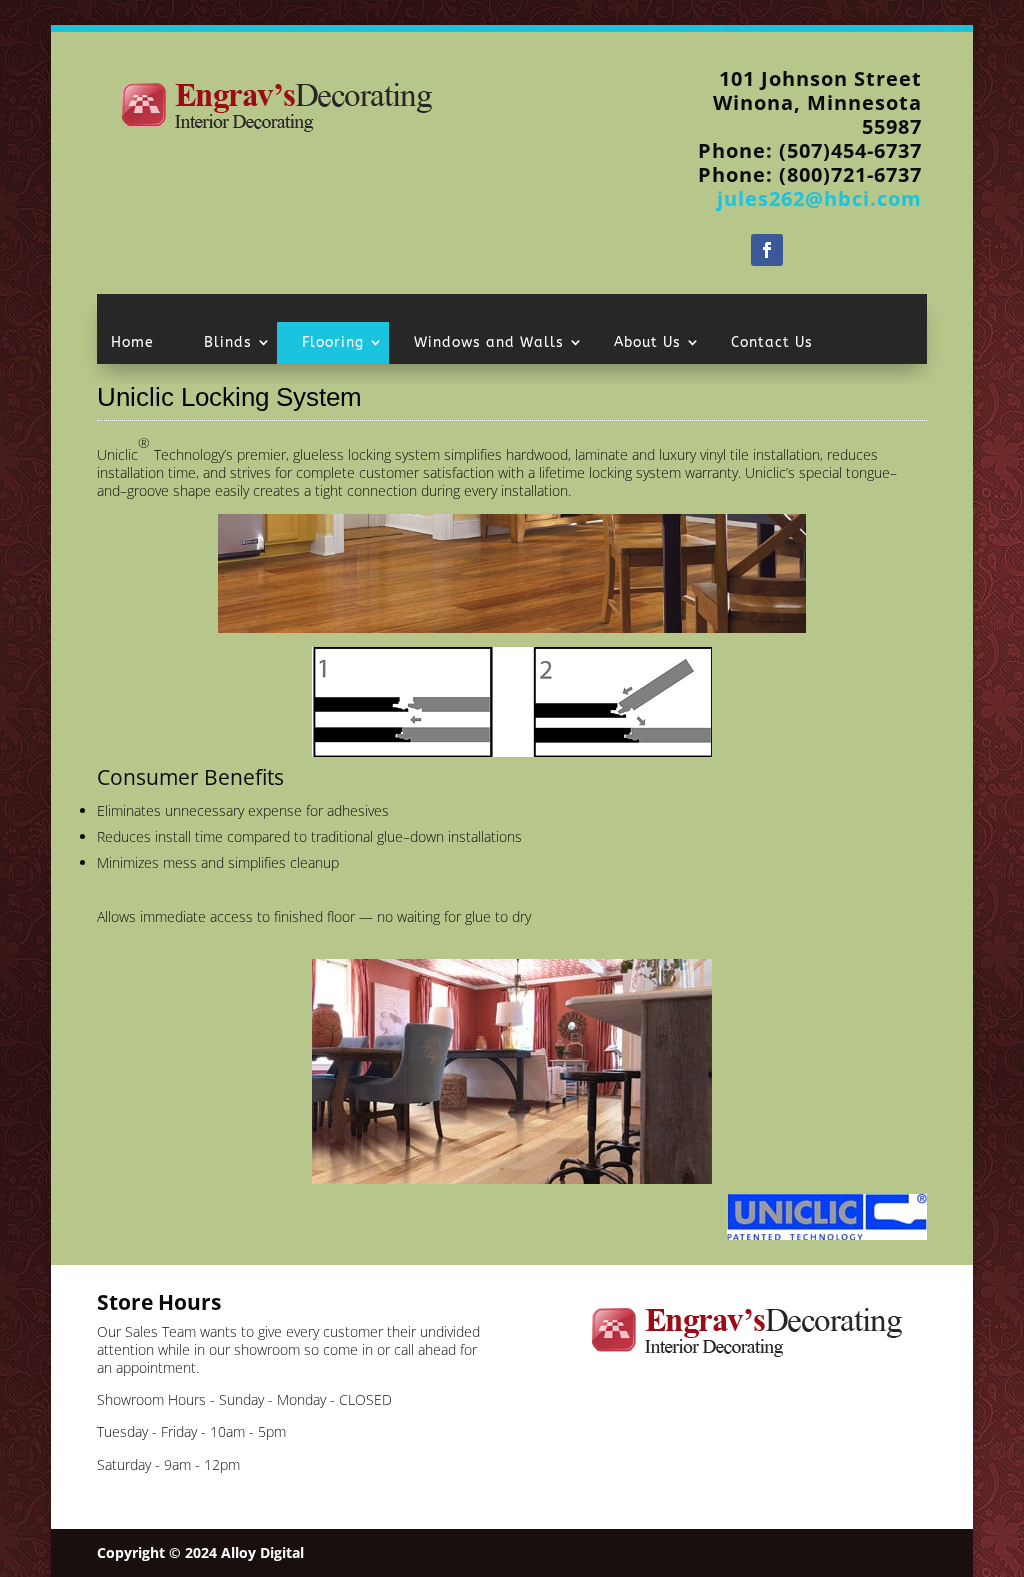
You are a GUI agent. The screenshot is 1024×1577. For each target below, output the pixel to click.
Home (132, 342)
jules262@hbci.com (819, 198)
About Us (647, 342)
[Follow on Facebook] (767, 250)
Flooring (333, 342)
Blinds (228, 342)
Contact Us (772, 342)
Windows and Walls (489, 342)
